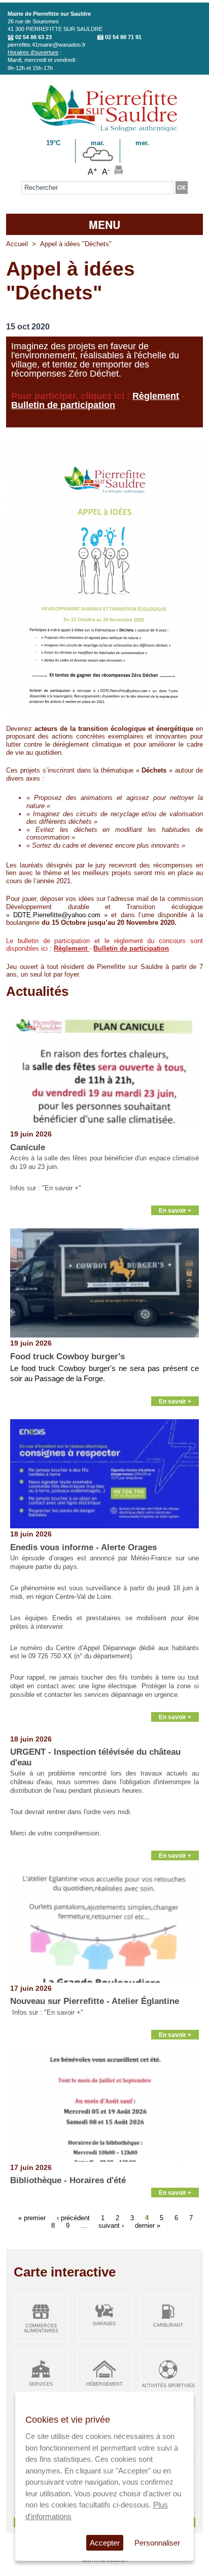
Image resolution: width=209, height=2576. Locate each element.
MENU (104, 224)
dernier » (148, 2226)
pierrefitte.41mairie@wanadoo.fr (47, 45)
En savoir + (175, 1210)
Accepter (105, 2543)
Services (41, 2384)
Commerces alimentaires (41, 2329)
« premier (32, 2218)
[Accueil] (104, 130)
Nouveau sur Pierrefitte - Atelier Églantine (95, 2001)
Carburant (168, 2325)
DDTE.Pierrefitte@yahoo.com (57, 915)
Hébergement (104, 2384)
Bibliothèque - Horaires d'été (68, 2180)
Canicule (28, 1147)
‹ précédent (73, 2218)
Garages (104, 2324)
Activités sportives (168, 2386)
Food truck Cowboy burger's (67, 1357)
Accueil (17, 244)
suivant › (111, 2226)
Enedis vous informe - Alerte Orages (83, 1547)
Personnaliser (157, 2543)
